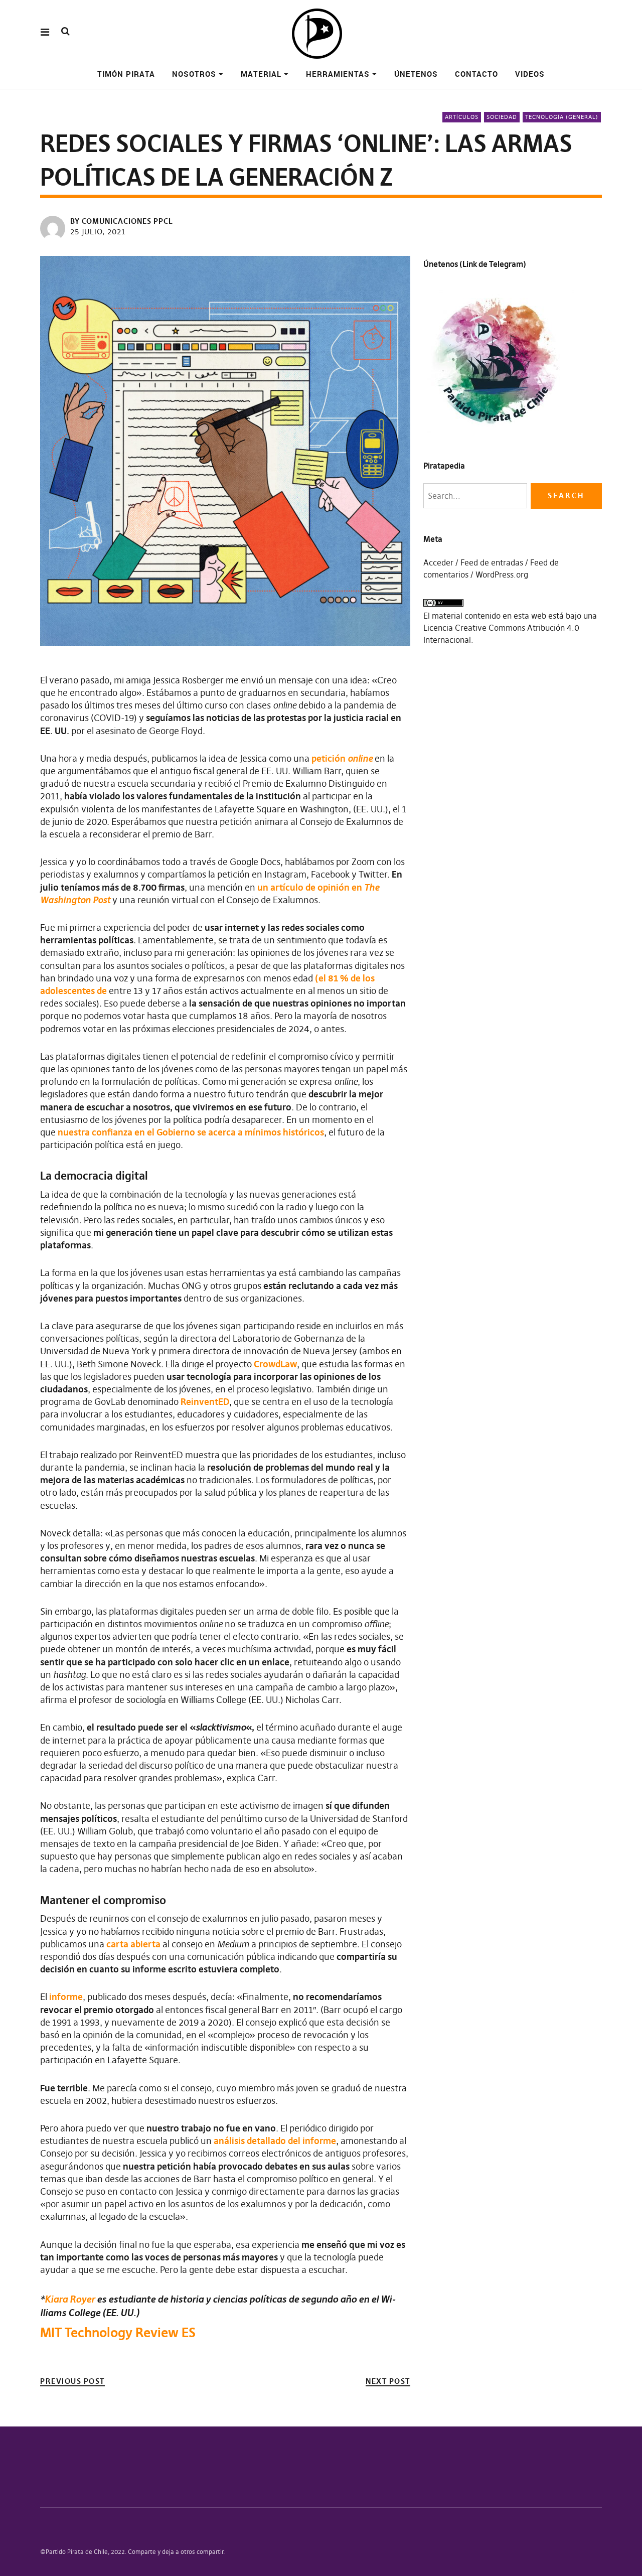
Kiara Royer (70, 2299)
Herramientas (338, 74)
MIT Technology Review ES (118, 2333)
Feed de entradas (492, 562)
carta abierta (133, 1944)
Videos (530, 74)
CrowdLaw (275, 1364)
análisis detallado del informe (275, 2141)
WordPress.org (502, 575)
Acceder (438, 562)
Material (261, 74)
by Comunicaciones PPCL (122, 221)
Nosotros (194, 74)
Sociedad (502, 117)
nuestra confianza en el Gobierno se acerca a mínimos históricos (191, 1132)
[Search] (65, 31)
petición (342, 758)
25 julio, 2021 (98, 232)
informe (66, 1997)
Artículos (462, 117)
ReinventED (205, 1402)
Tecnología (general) (562, 117)
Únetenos (416, 74)
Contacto (476, 74)
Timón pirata (126, 74)
